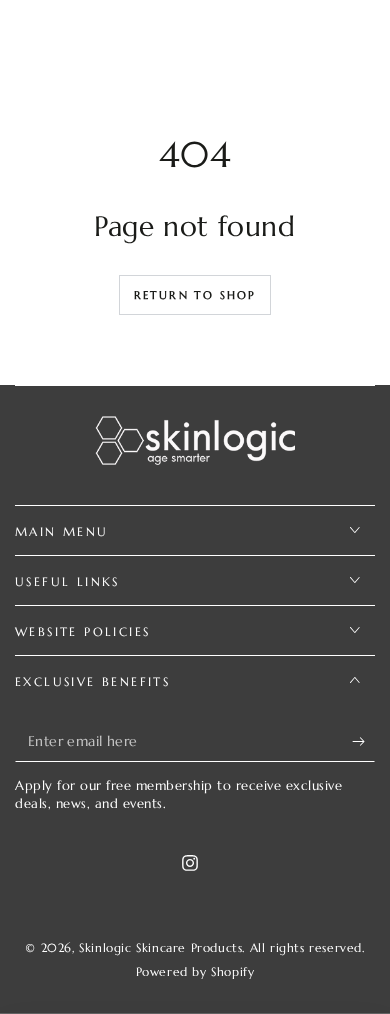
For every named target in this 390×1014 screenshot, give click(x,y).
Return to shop (195, 295)
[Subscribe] (363, 742)
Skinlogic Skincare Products (160, 947)
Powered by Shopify (195, 971)
